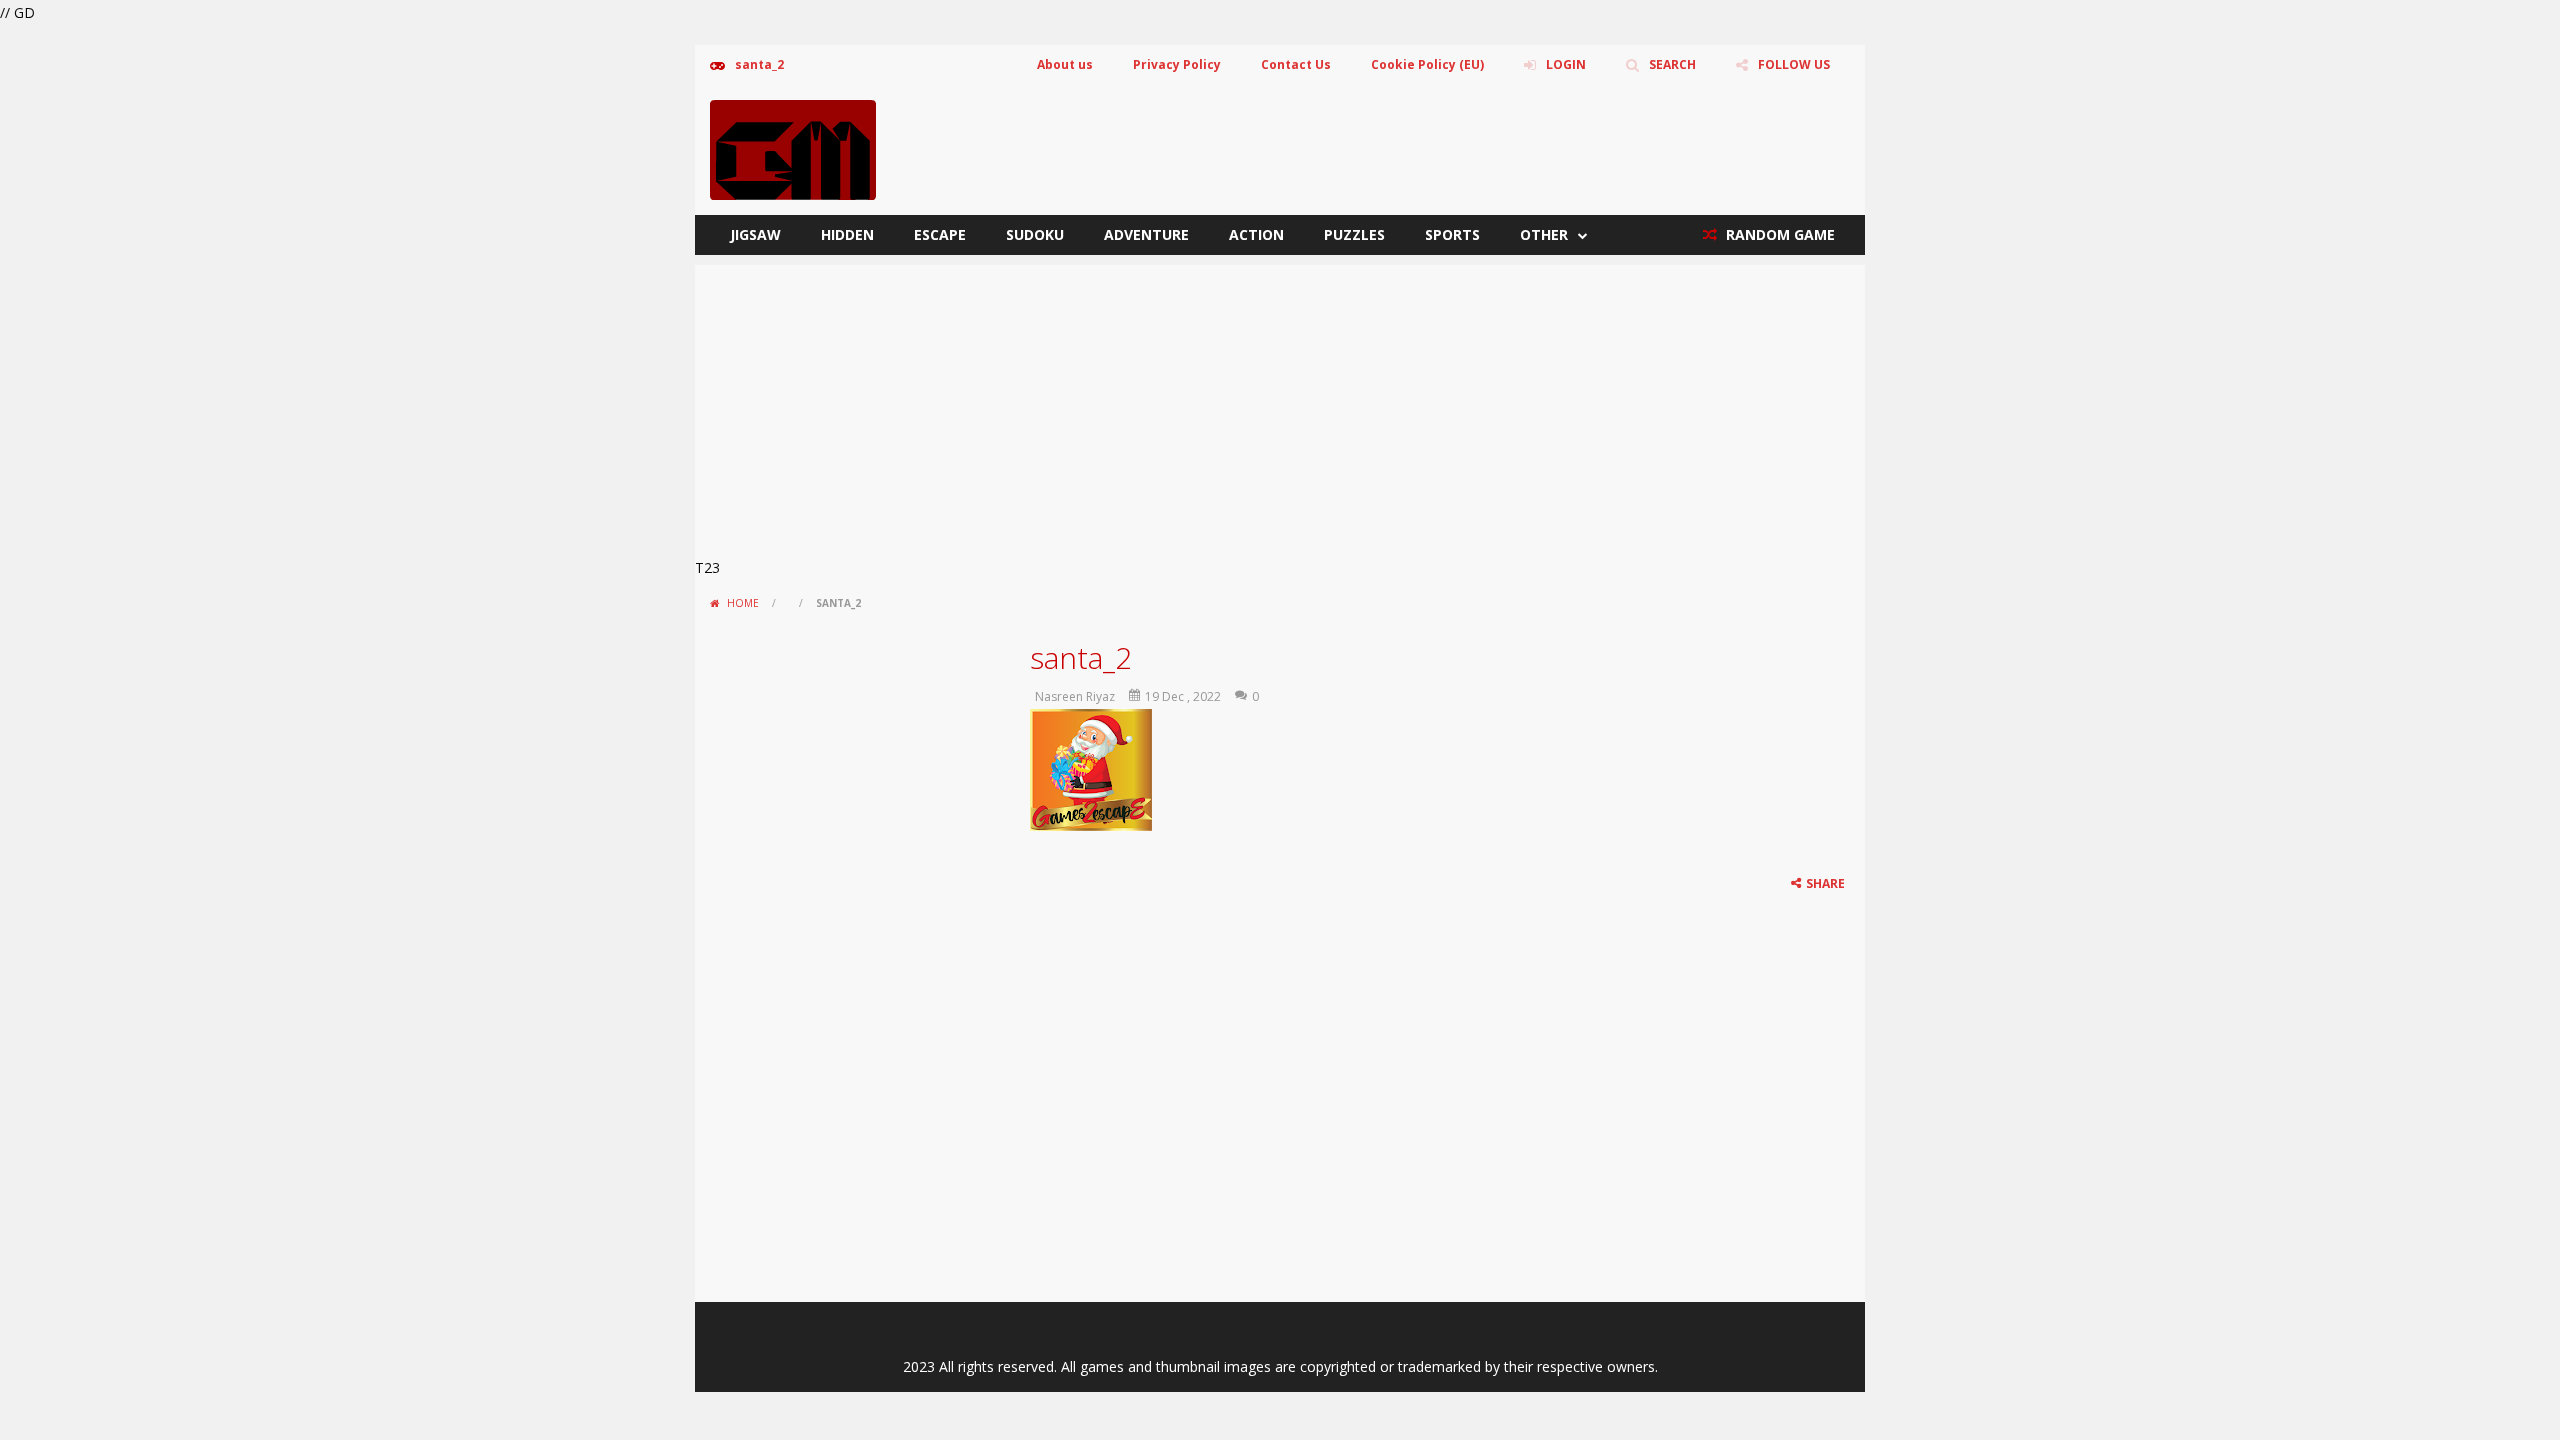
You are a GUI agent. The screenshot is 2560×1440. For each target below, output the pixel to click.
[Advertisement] (1280, 405)
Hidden (847, 234)
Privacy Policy (1177, 64)
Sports (1452, 234)
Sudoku (1035, 234)
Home (743, 603)
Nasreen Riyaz (1075, 696)
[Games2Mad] (793, 148)
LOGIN (1566, 64)
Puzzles (1354, 234)
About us (1065, 64)
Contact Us (1296, 64)
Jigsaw (755, 234)
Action (1256, 234)
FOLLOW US (1794, 64)
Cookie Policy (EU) (1427, 64)
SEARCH (1672, 64)
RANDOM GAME (1778, 234)
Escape (940, 234)
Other (1544, 234)
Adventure (1146, 234)
